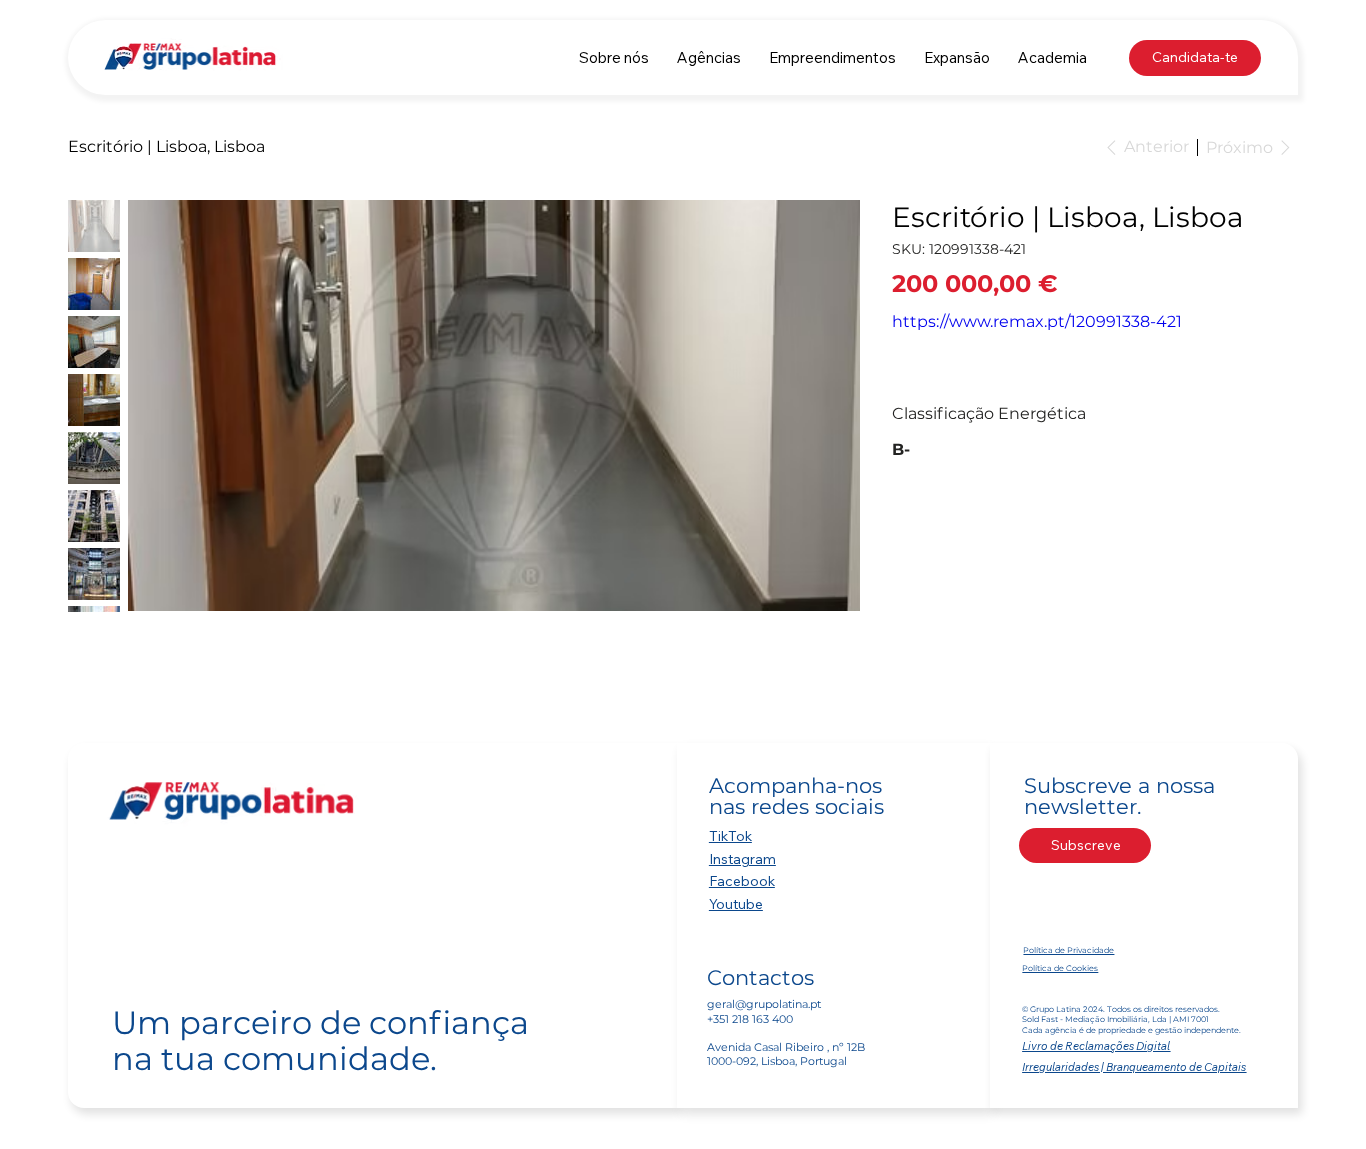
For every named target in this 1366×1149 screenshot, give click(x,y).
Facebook (742, 881)
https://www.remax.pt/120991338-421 (1037, 321)
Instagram (742, 859)
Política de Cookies (1060, 968)
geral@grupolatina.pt (764, 1004)
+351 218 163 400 (750, 1019)
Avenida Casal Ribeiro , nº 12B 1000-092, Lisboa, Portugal (786, 1054)
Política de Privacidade (1068, 950)
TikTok (730, 836)
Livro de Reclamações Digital (1096, 1046)
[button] (709, 57)
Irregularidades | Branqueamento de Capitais (1134, 1067)
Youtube (736, 904)
